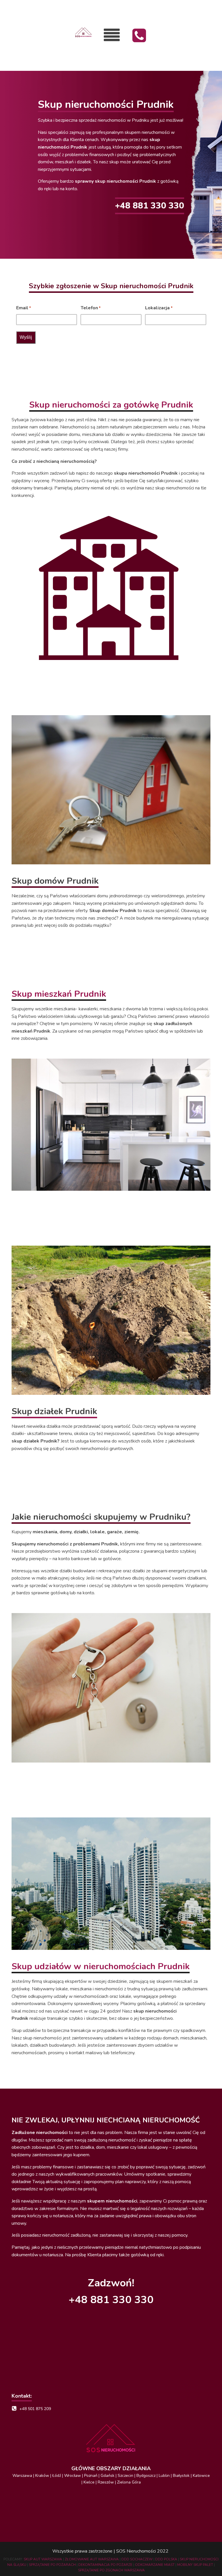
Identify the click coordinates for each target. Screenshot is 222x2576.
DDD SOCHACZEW (137, 2559)
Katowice (201, 2476)
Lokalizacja (159, 308)
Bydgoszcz (146, 2476)
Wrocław (73, 2476)
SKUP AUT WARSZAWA (43, 2559)
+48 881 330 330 (150, 206)
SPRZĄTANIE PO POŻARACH (52, 2565)
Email (24, 308)
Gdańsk (108, 2476)
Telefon (91, 308)
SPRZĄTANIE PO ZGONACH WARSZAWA (111, 2570)
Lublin (164, 2476)
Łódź (57, 2476)
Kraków (43, 2476)
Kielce (89, 2482)
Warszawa (22, 2476)
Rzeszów (106, 2482)
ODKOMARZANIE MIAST (155, 2565)
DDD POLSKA (166, 2559)
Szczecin (125, 2476)
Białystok (181, 2476)
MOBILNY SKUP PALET (196, 2565)
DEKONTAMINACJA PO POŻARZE (105, 2565)
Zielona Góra (129, 2482)
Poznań (91, 2476)
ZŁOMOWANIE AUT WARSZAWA (92, 2559)
